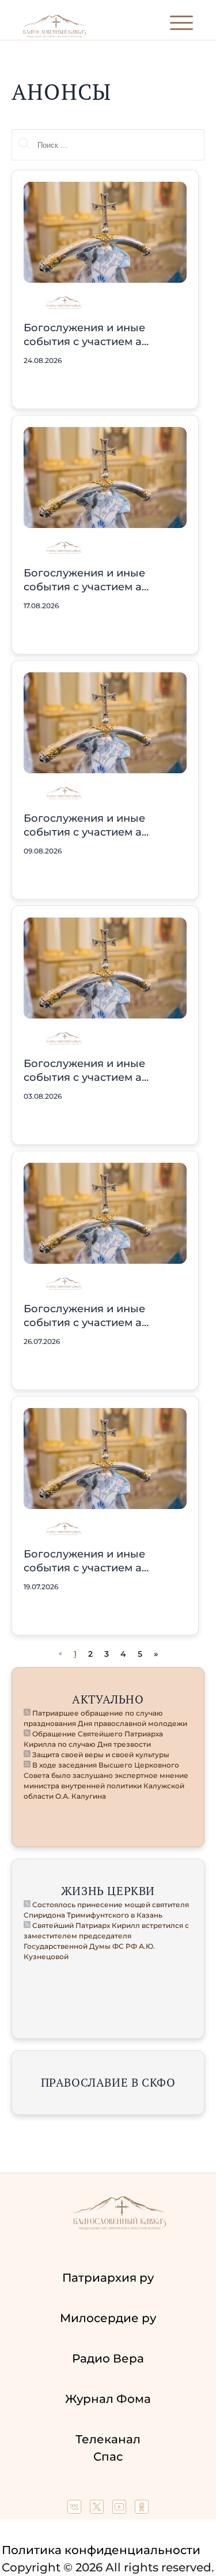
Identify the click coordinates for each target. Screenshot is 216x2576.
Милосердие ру (108, 2318)
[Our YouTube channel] (121, 2510)
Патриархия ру (108, 2278)
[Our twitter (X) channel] (98, 2510)
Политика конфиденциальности (101, 2550)
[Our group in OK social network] (142, 2510)
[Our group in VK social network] (76, 2510)
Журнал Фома (108, 2399)
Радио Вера (108, 2358)
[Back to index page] (54, 35)
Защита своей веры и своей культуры (100, 1755)
